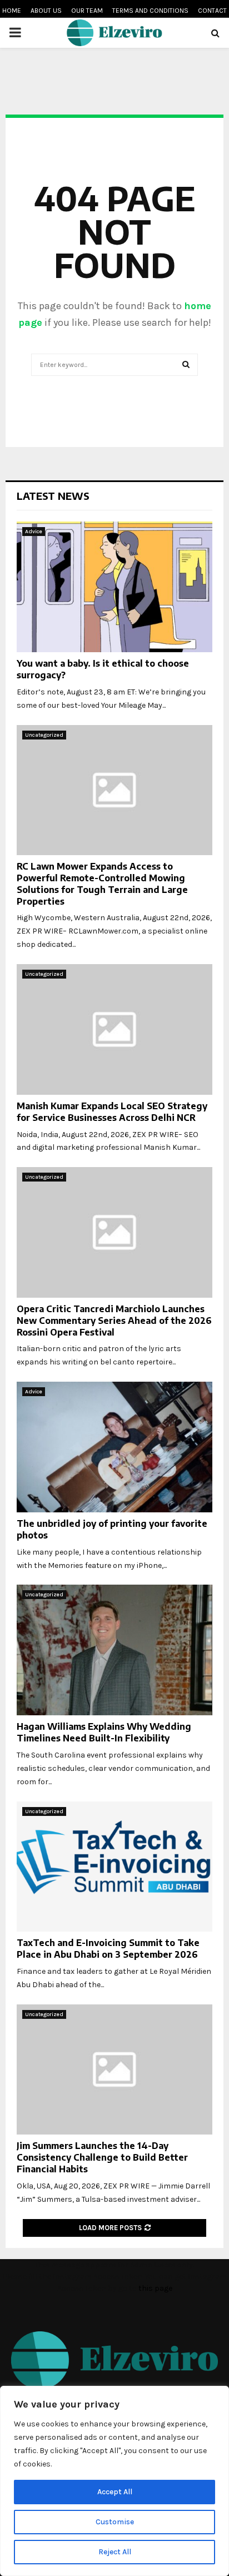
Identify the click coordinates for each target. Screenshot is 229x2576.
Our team (87, 11)
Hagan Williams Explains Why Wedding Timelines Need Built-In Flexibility (104, 1732)
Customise (115, 2522)
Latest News (53, 496)
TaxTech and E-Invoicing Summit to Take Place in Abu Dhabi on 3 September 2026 (108, 1949)
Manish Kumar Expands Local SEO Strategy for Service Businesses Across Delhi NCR (112, 1112)
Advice (34, 532)
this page (155, 2288)
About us (46, 11)
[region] (114, 2481)
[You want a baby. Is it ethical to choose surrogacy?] (114, 587)
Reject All (115, 2552)
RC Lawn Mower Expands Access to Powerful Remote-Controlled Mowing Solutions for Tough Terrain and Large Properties (102, 884)
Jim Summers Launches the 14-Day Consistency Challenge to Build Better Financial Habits (102, 2157)
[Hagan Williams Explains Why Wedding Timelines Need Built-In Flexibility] (114, 1650)
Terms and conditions (150, 11)
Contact (212, 11)
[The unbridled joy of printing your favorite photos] (114, 1447)
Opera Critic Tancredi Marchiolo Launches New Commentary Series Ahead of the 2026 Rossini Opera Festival (114, 1321)
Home (12, 11)
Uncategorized (44, 735)
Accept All (115, 2492)
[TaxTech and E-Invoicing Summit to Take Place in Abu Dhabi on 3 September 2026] (114, 1867)
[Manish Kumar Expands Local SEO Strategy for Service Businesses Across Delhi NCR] (114, 1029)
